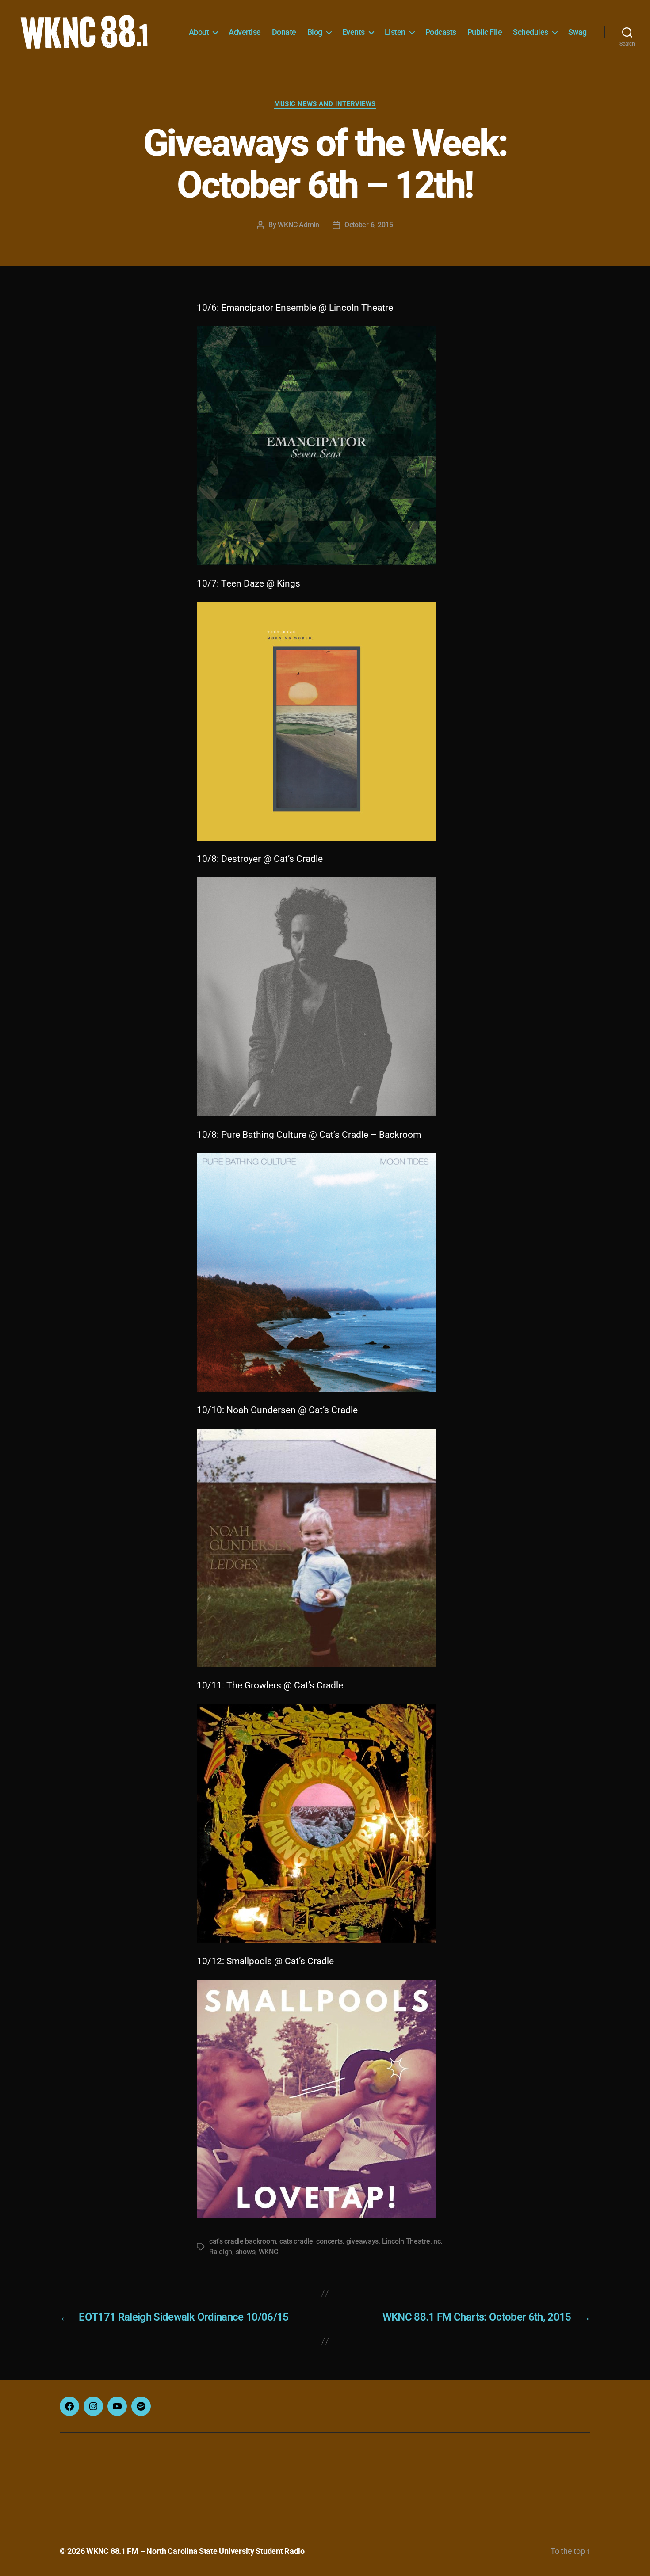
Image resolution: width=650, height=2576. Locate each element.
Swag (577, 32)
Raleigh (221, 2252)
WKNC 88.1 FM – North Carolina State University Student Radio (195, 2551)
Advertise (245, 32)
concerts (329, 2241)
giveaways (363, 2241)
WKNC (268, 2252)
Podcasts (441, 32)
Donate (284, 32)
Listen (395, 32)
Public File (485, 32)
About (199, 32)
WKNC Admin (298, 225)
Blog (315, 32)
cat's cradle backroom (243, 2241)
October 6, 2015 (369, 225)
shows (246, 2252)
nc (437, 2241)
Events (354, 32)
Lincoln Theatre (406, 2241)
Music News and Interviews (325, 104)
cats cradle (296, 2241)
